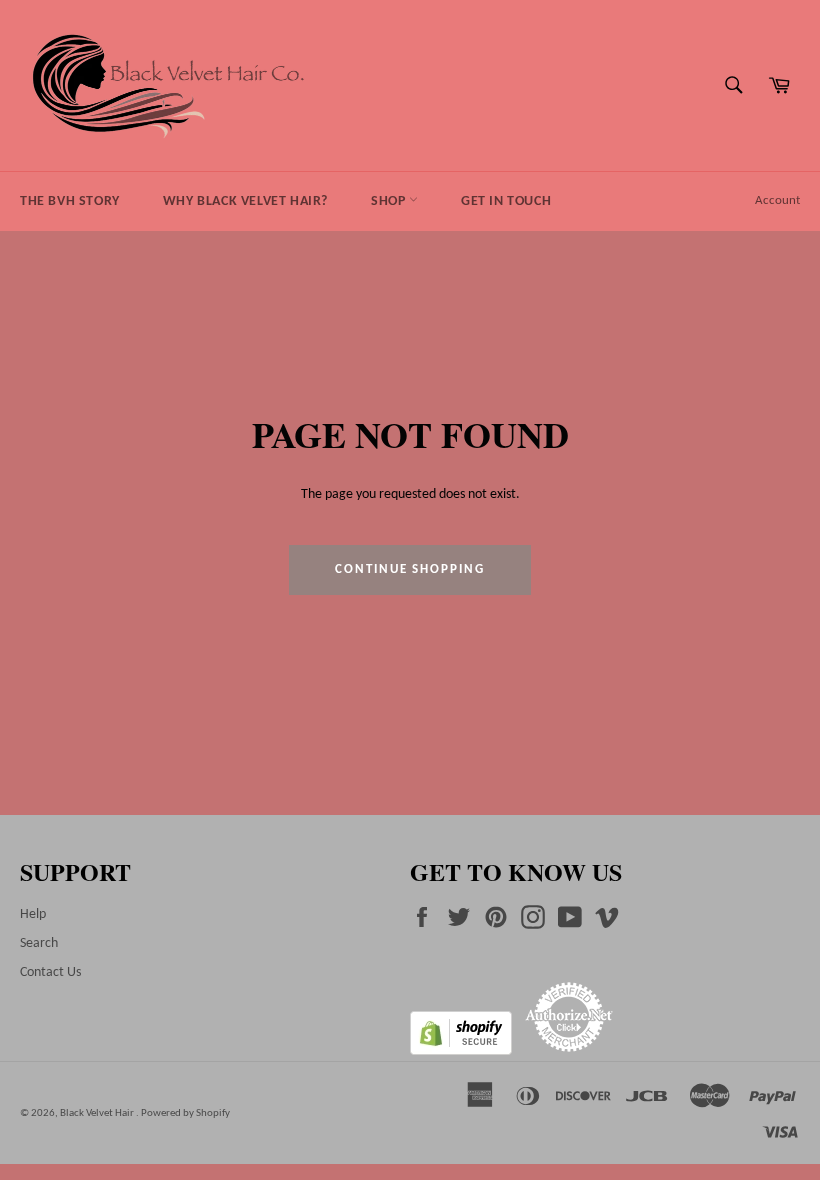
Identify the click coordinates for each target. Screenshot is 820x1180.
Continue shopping (410, 569)
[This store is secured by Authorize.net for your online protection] (569, 1051)
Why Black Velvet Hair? (245, 201)
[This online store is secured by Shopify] (462, 1051)
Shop (390, 201)
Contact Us (50, 972)
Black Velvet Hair (98, 1113)
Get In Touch (506, 201)
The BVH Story (70, 201)
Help (33, 914)
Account (777, 200)
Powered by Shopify (185, 1113)
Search (39, 943)
